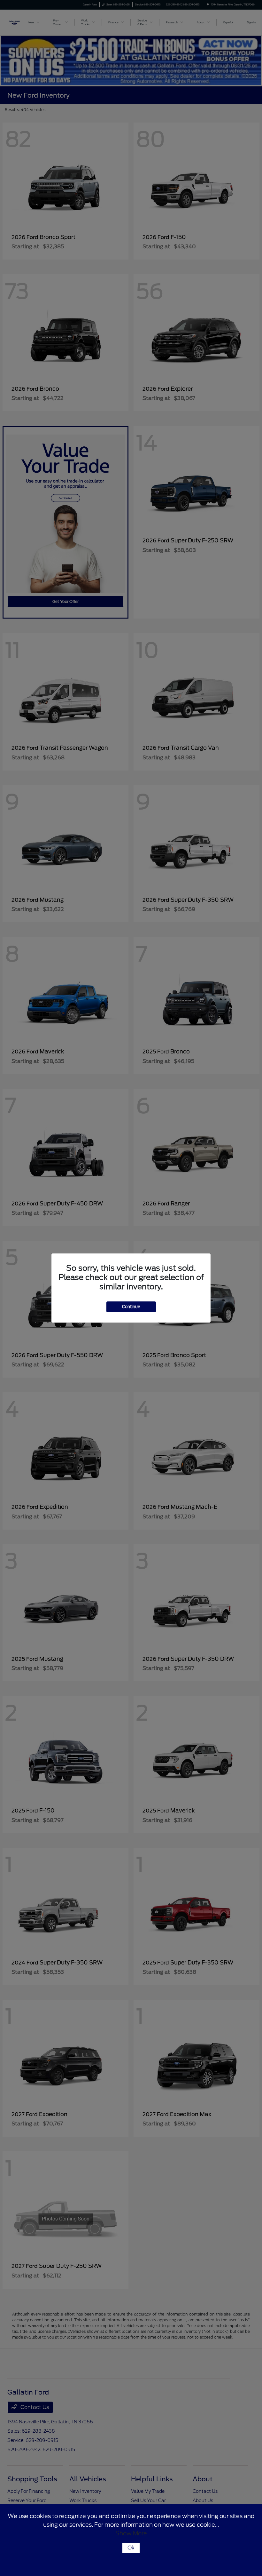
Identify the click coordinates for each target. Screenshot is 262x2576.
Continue (131, 1307)
